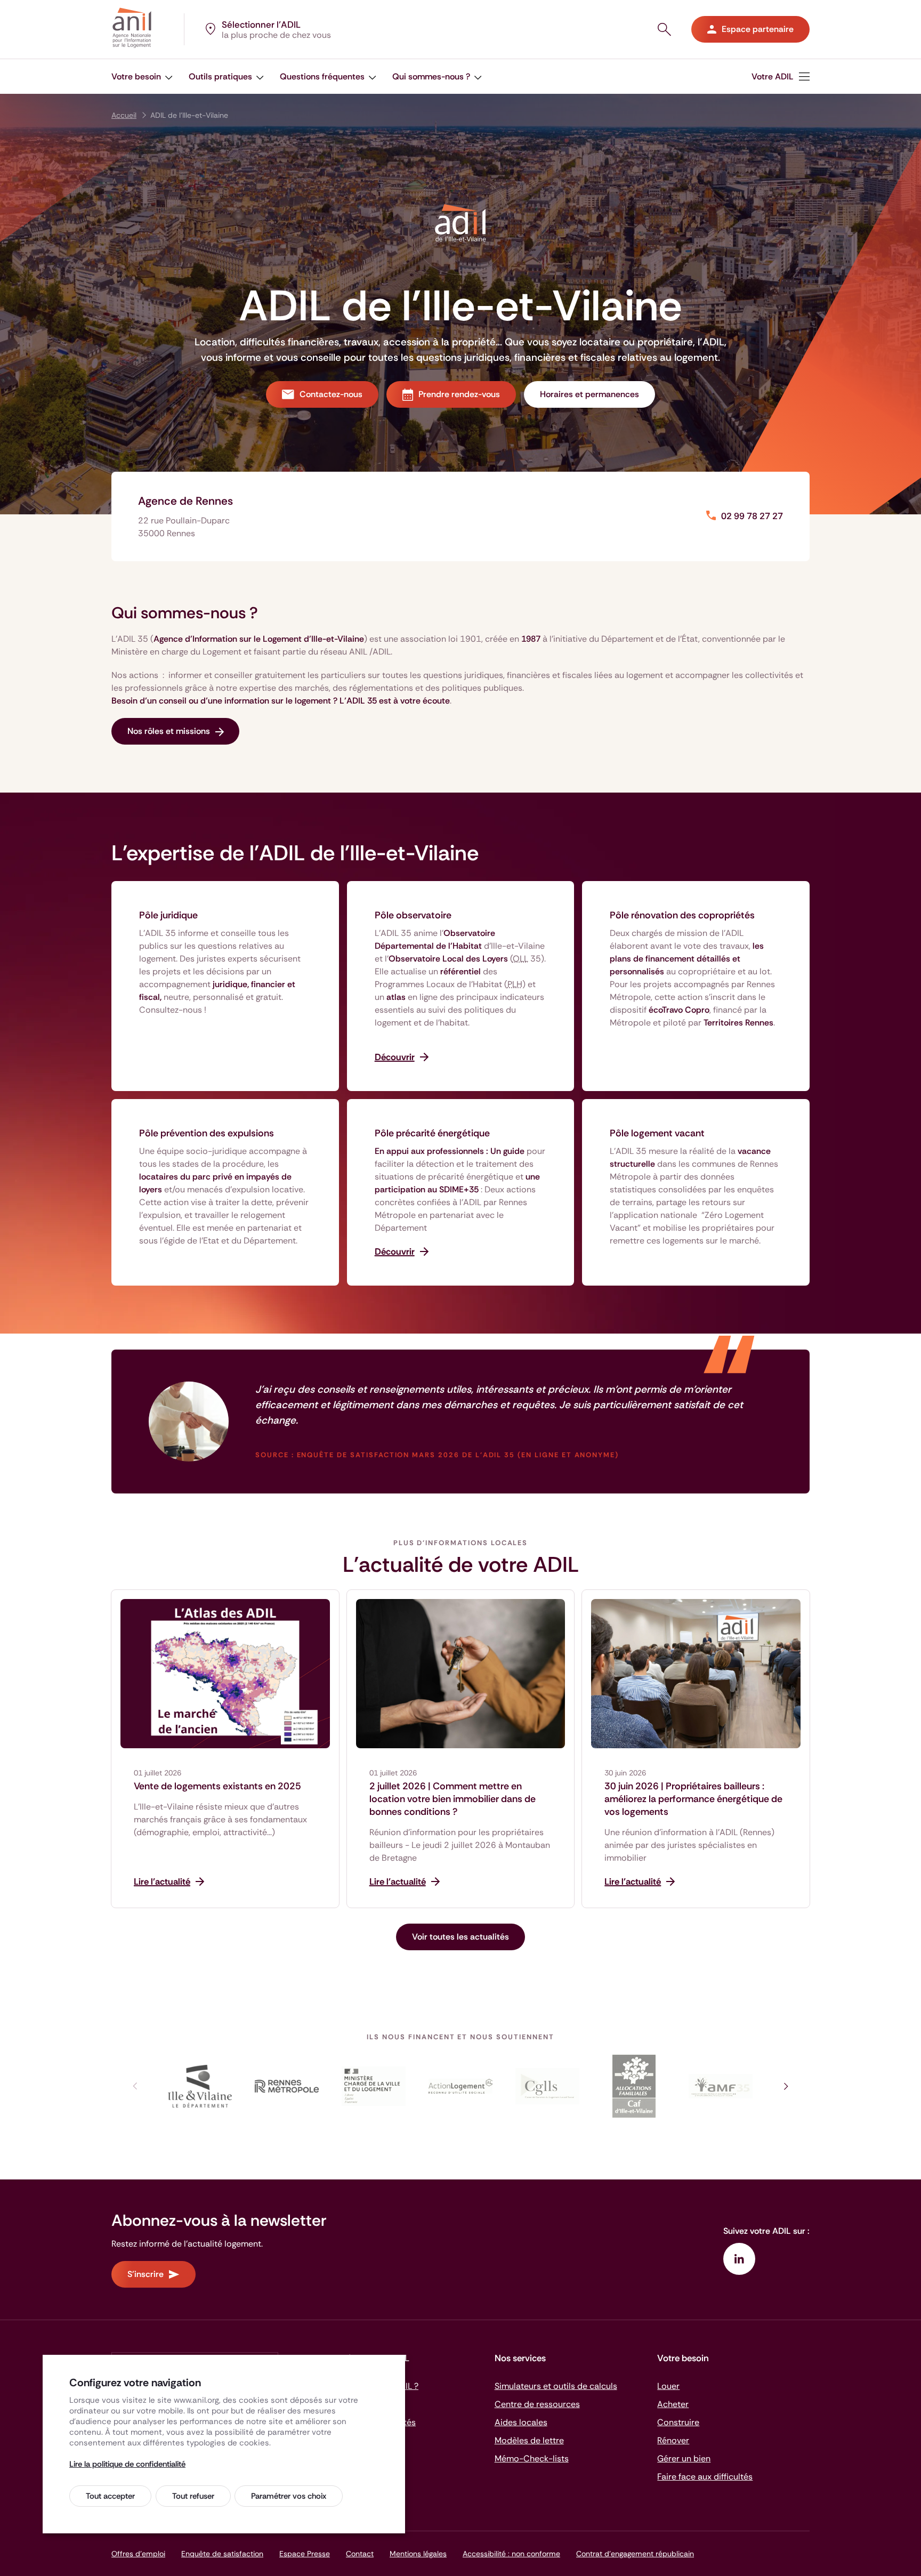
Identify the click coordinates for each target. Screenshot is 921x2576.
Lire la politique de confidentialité (127, 2464)
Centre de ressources (537, 2404)
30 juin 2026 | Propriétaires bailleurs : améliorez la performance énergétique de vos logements (693, 1799)
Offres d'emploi (138, 2554)
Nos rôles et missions (169, 731)
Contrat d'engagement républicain (635, 2554)
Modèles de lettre (529, 2440)
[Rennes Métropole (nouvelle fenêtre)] (287, 2086)
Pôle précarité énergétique (432, 1133)
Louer (668, 2386)
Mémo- (532, 2458)
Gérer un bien (684, 2458)
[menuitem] (781, 76)
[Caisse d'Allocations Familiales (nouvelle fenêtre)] (634, 2086)
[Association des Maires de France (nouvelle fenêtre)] (721, 2086)
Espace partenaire (758, 29)
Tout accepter (110, 2496)
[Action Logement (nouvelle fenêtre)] (461, 2086)
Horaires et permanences (589, 394)
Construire (678, 2422)
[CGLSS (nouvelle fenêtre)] (547, 2086)
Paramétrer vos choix (289, 2496)
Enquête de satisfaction (222, 2554)
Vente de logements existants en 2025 (217, 1786)
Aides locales (521, 2422)
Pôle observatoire (413, 915)
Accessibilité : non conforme (511, 2554)
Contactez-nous (331, 394)
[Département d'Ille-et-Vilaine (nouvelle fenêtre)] (200, 2086)
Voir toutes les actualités (461, 1937)
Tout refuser (193, 2496)
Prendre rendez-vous (459, 394)
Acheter (673, 2404)
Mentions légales (418, 2554)
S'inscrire (146, 2274)
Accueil (124, 115)
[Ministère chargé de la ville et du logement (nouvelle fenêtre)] (374, 2086)
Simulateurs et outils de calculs (556, 2386)
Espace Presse (305, 2554)
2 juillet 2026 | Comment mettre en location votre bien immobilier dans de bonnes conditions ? (453, 1799)
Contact (360, 2554)
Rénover (673, 2440)
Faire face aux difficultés (705, 2477)
